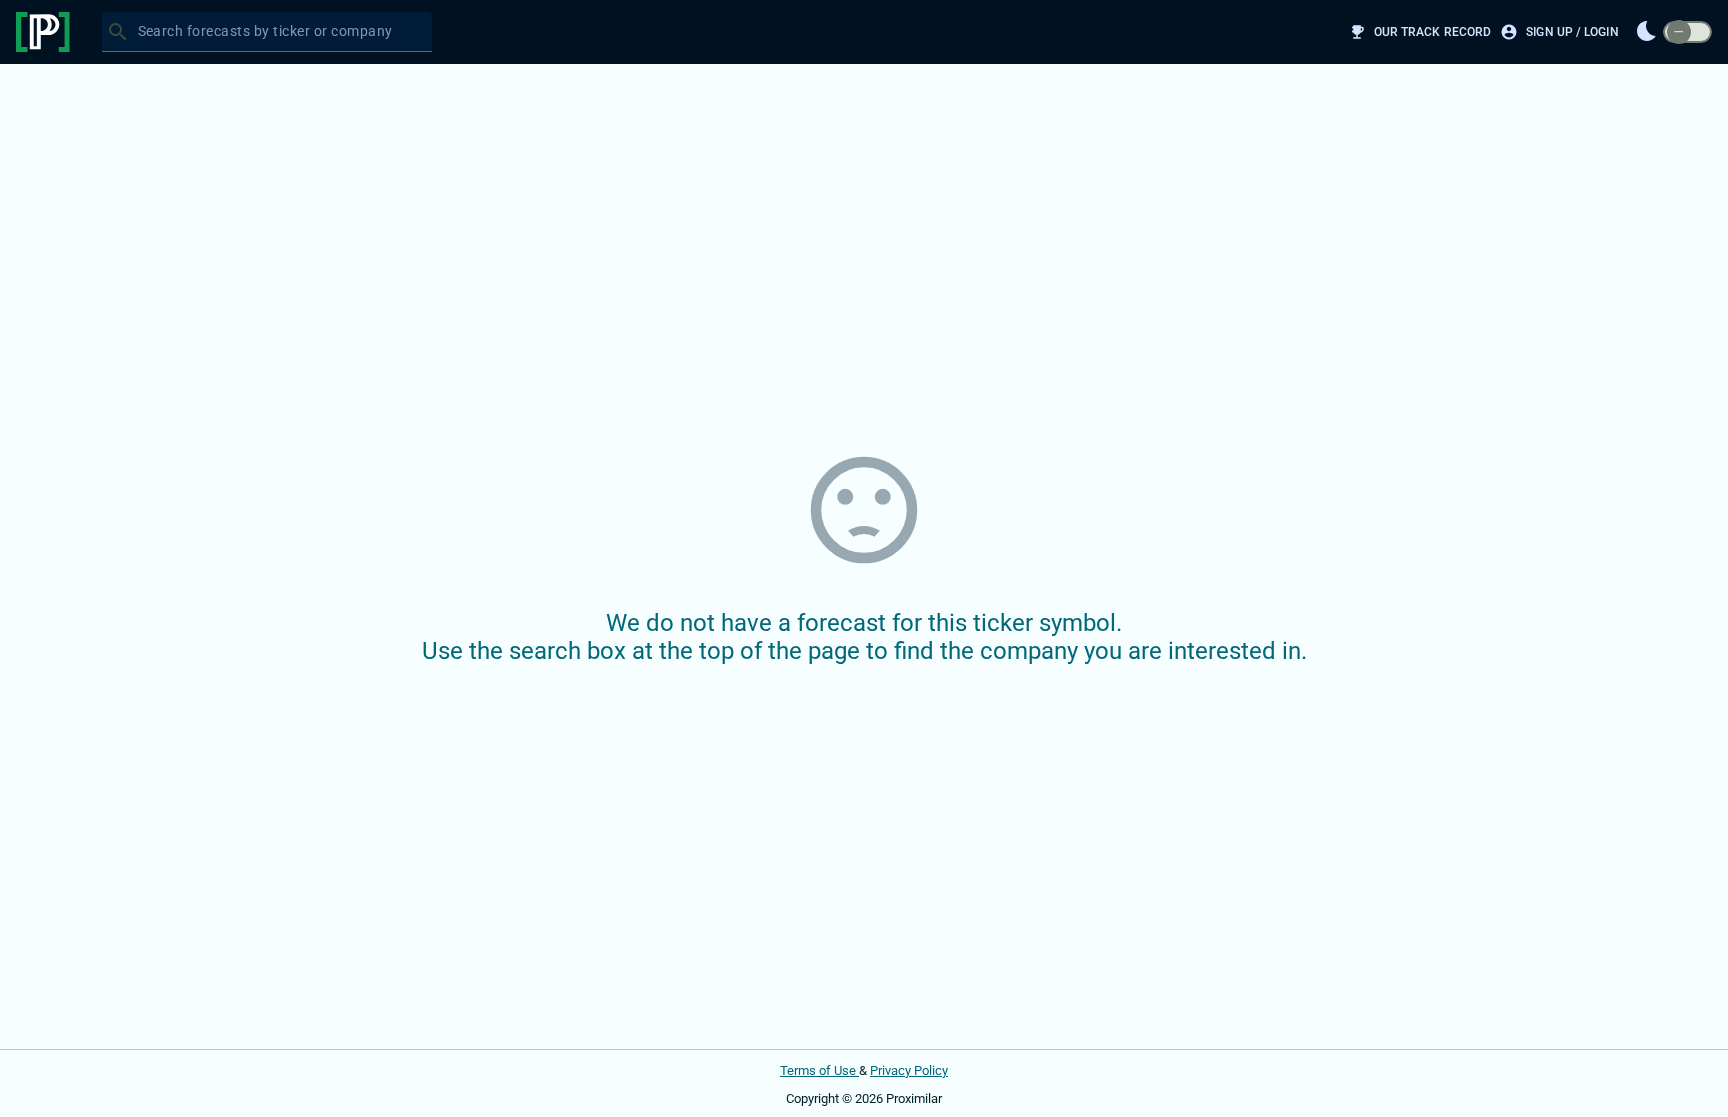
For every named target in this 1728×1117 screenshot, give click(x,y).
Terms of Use (819, 1070)
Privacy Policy (909, 1070)
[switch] (1687, 32)
